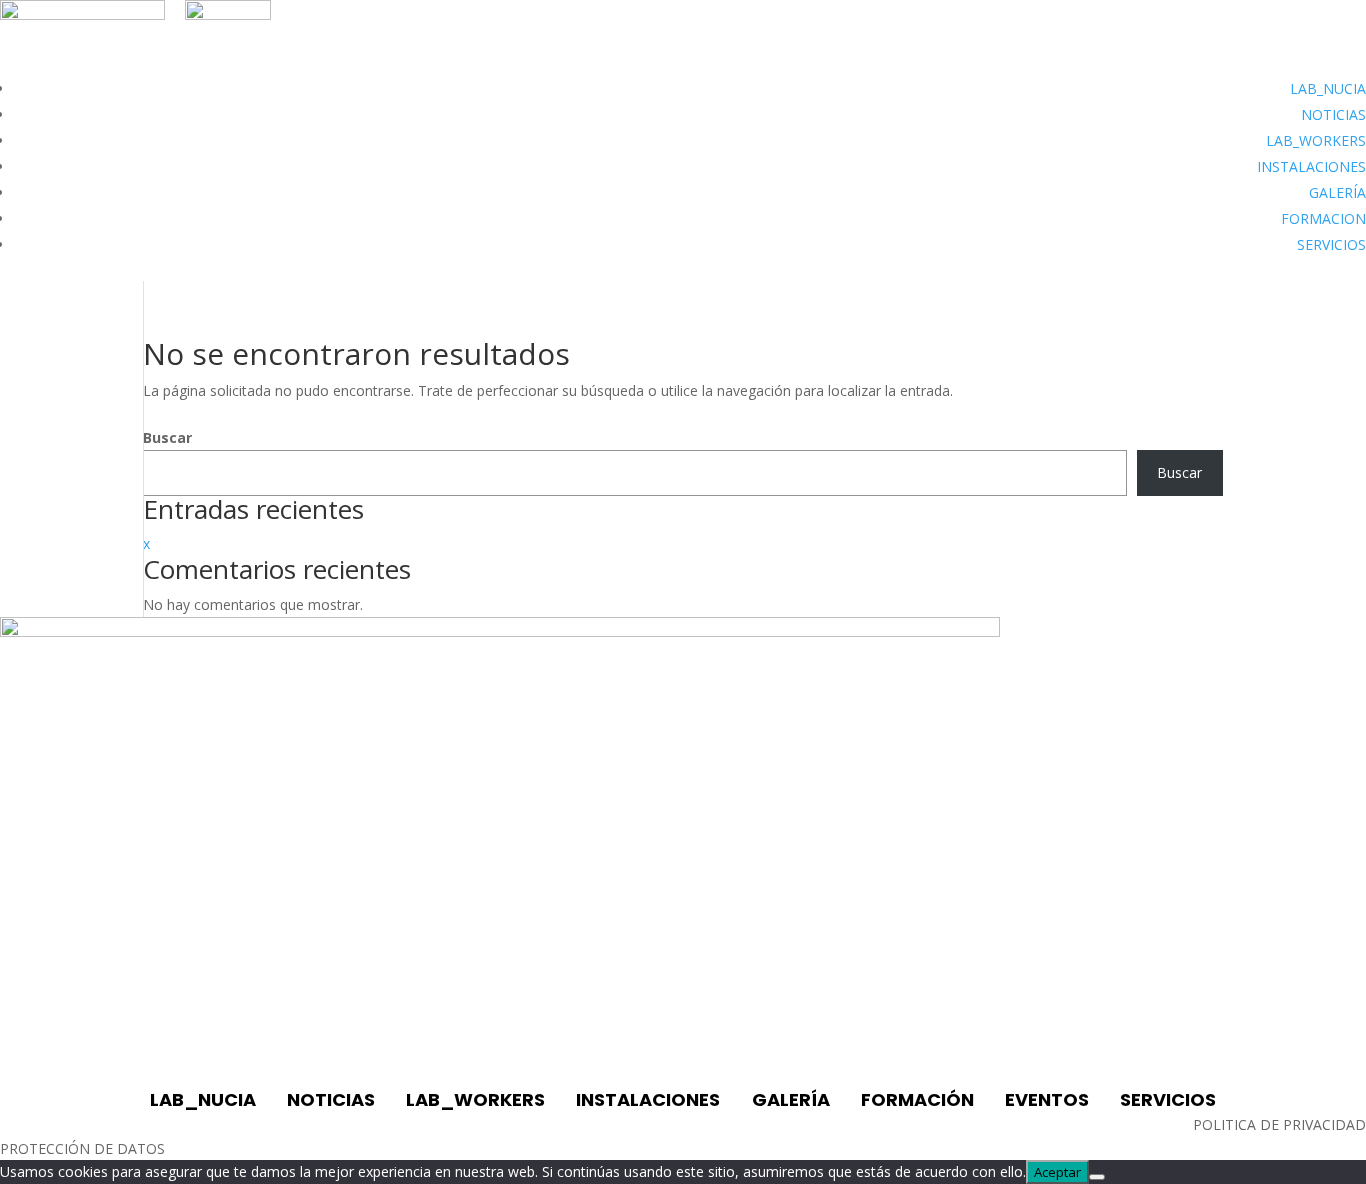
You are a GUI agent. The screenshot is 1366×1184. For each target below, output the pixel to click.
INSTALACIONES (1311, 166)
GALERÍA (1337, 192)
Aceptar (1057, 1172)
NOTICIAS (1333, 114)
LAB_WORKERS (1316, 140)
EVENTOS (1047, 1099)
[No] (1097, 1177)
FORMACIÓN (917, 1099)
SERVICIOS (1331, 244)
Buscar (167, 437)
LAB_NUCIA (1328, 88)
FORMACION (1323, 218)
